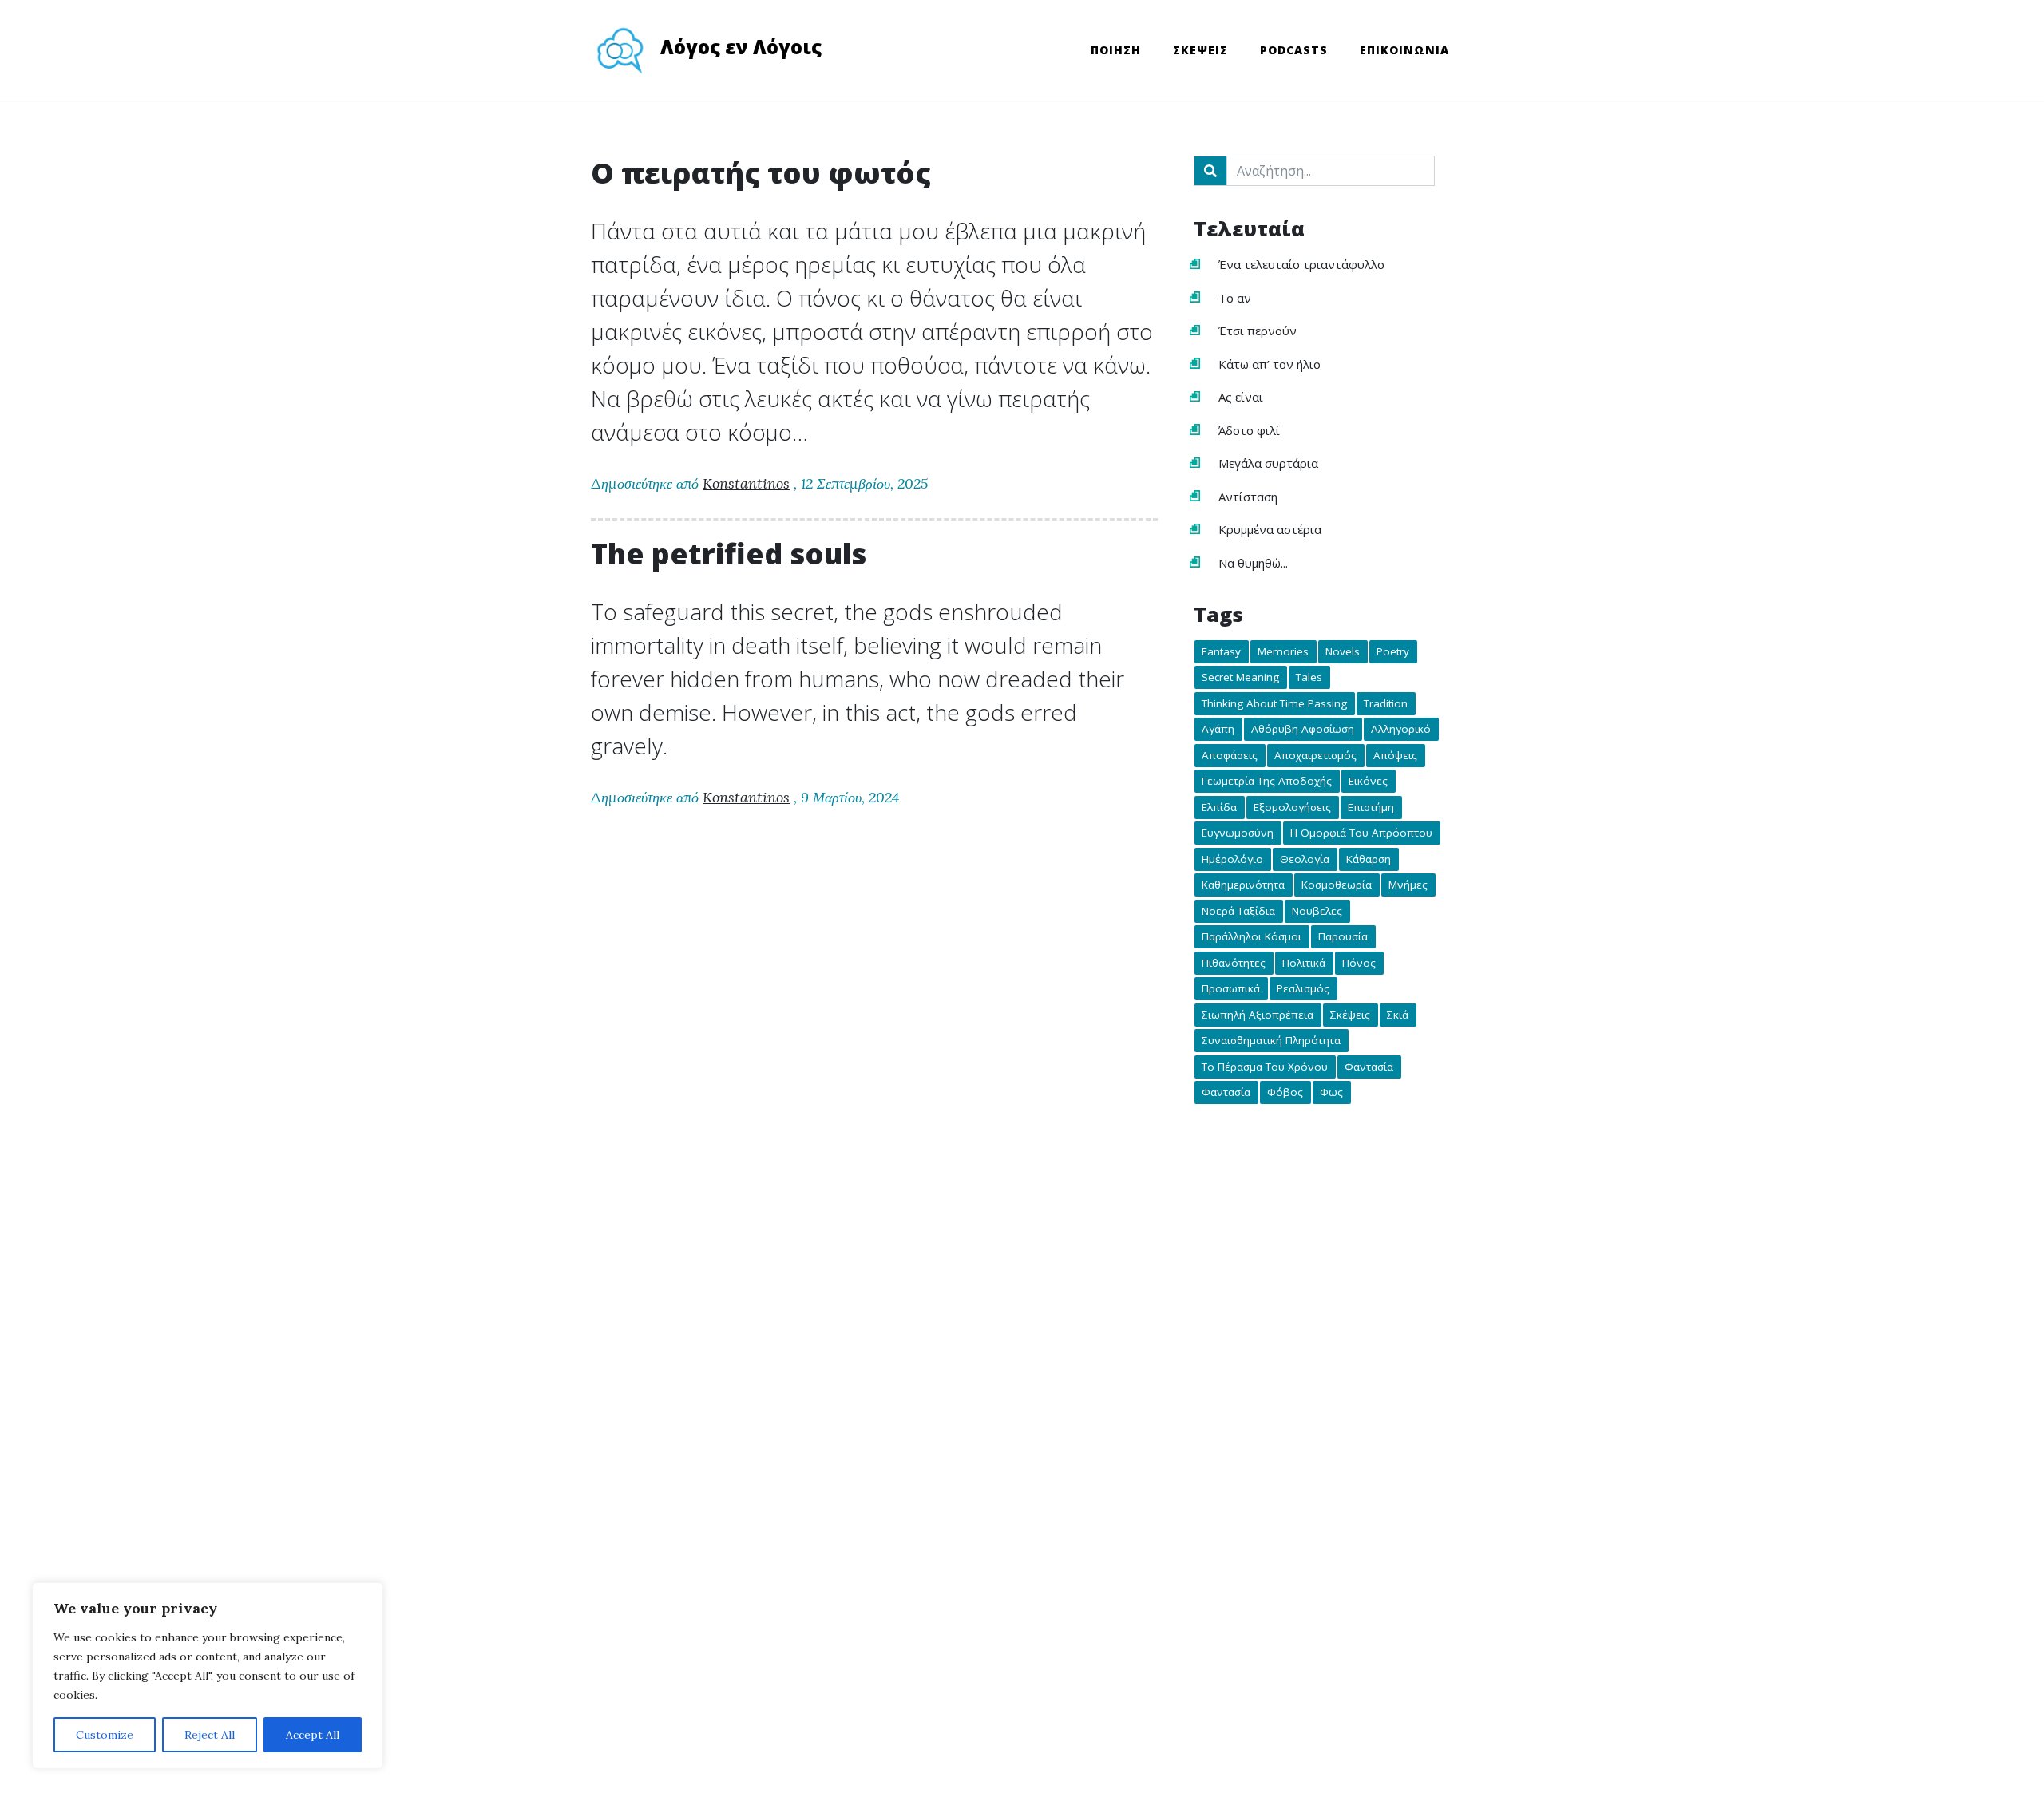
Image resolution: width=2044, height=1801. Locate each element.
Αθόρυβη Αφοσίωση (1303, 730)
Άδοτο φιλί (1249, 430)
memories (1283, 651)
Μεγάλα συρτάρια (1268, 463)
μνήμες (1408, 885)
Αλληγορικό (1401, 730)
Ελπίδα (1219, 807)
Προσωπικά (1231, 989)
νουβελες (1317, 911)
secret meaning (1240, 678)
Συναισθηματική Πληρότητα (1271, 1041)
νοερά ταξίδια (1238, 911)
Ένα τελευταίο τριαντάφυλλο (1301, 264)
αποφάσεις (1230, 755)
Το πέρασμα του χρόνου (1265, 1067)
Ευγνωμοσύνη (1238, 833)
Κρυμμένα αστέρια (1270, 529)
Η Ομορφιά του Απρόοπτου (1361, 833)
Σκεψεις (1200, 50)
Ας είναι (1241, 397)
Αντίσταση (1248, 497)
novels (1343, 651)
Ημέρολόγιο (1232, 859)
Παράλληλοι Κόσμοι (1252, 937)
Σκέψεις (1350, 1015)
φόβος (1285, 1093)
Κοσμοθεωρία (1337, 885)
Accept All (313, 1735)
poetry (1393, 651)
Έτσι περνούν (1258, 331)
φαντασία (1226, 1093)
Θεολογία (1305, 859)
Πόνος (1359, 963)
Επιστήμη (1371, 807)
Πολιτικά (1304, 963)
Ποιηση (1116, 50)
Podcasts (1294, 50)
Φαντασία (1369, 1067)
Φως (1331, 1093)
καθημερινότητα (1243, 885)
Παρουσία (1343, 937)
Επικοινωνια (1404, 50)
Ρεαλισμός (1303, 989)
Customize (105, 1735)
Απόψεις (1395, 755)
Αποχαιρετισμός (1315, 755)
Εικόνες (1368, 782)
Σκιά (1398, 1015)
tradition (1386, 703)
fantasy (1221, 651)
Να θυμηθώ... (1253, 563)
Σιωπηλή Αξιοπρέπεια (1258, 1015)
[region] (208, 1676)
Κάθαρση (1369, 859)
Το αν (1235, 298)
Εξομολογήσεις (1292, 807)
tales (1309, 678)
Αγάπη (1218, 730)
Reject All (210, 1735)
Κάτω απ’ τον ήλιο (1270, 364)
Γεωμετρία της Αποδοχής (1267, 782)
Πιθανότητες (1234, 963)
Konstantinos (746, 483)
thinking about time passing (1274, 703)
